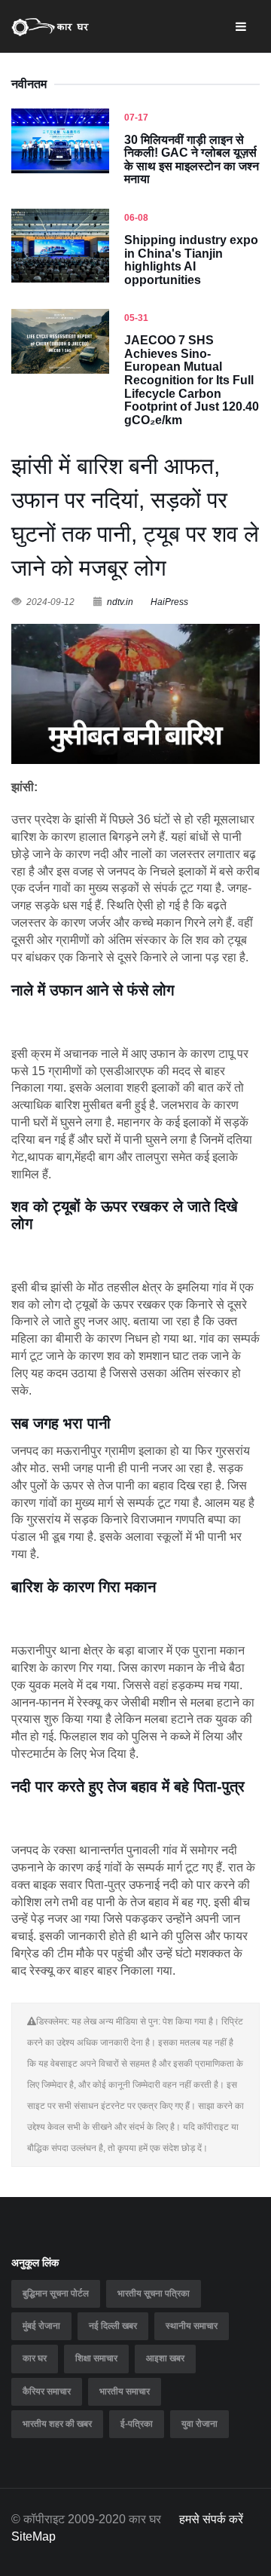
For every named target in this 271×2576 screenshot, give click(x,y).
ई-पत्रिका (137, 2424)
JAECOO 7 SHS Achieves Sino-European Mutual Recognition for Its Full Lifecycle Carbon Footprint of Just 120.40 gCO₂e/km (192, 380)
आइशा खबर (165, 2358)
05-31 (136, 318)
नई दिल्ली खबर (113, 2326)
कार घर (35, 2358)
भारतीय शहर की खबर (57, 2424)
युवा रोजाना (199, 2424)
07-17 (136, 118)
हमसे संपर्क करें (211, 2519)
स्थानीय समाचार (192, 2326)
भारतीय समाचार (125, 2391)
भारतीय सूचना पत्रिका (154, 2293)
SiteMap (33, 2536)
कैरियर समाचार (47, 2391)
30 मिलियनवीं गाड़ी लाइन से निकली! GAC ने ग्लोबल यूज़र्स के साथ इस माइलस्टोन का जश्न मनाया (192, 160)
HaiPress (169, 602)
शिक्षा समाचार (96, 2358)
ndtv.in (120, 602)
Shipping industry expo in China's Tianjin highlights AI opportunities (191, 260)
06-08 (136, 218)
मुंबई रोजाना (41, 2326)
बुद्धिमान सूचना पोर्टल (56, 2293)
